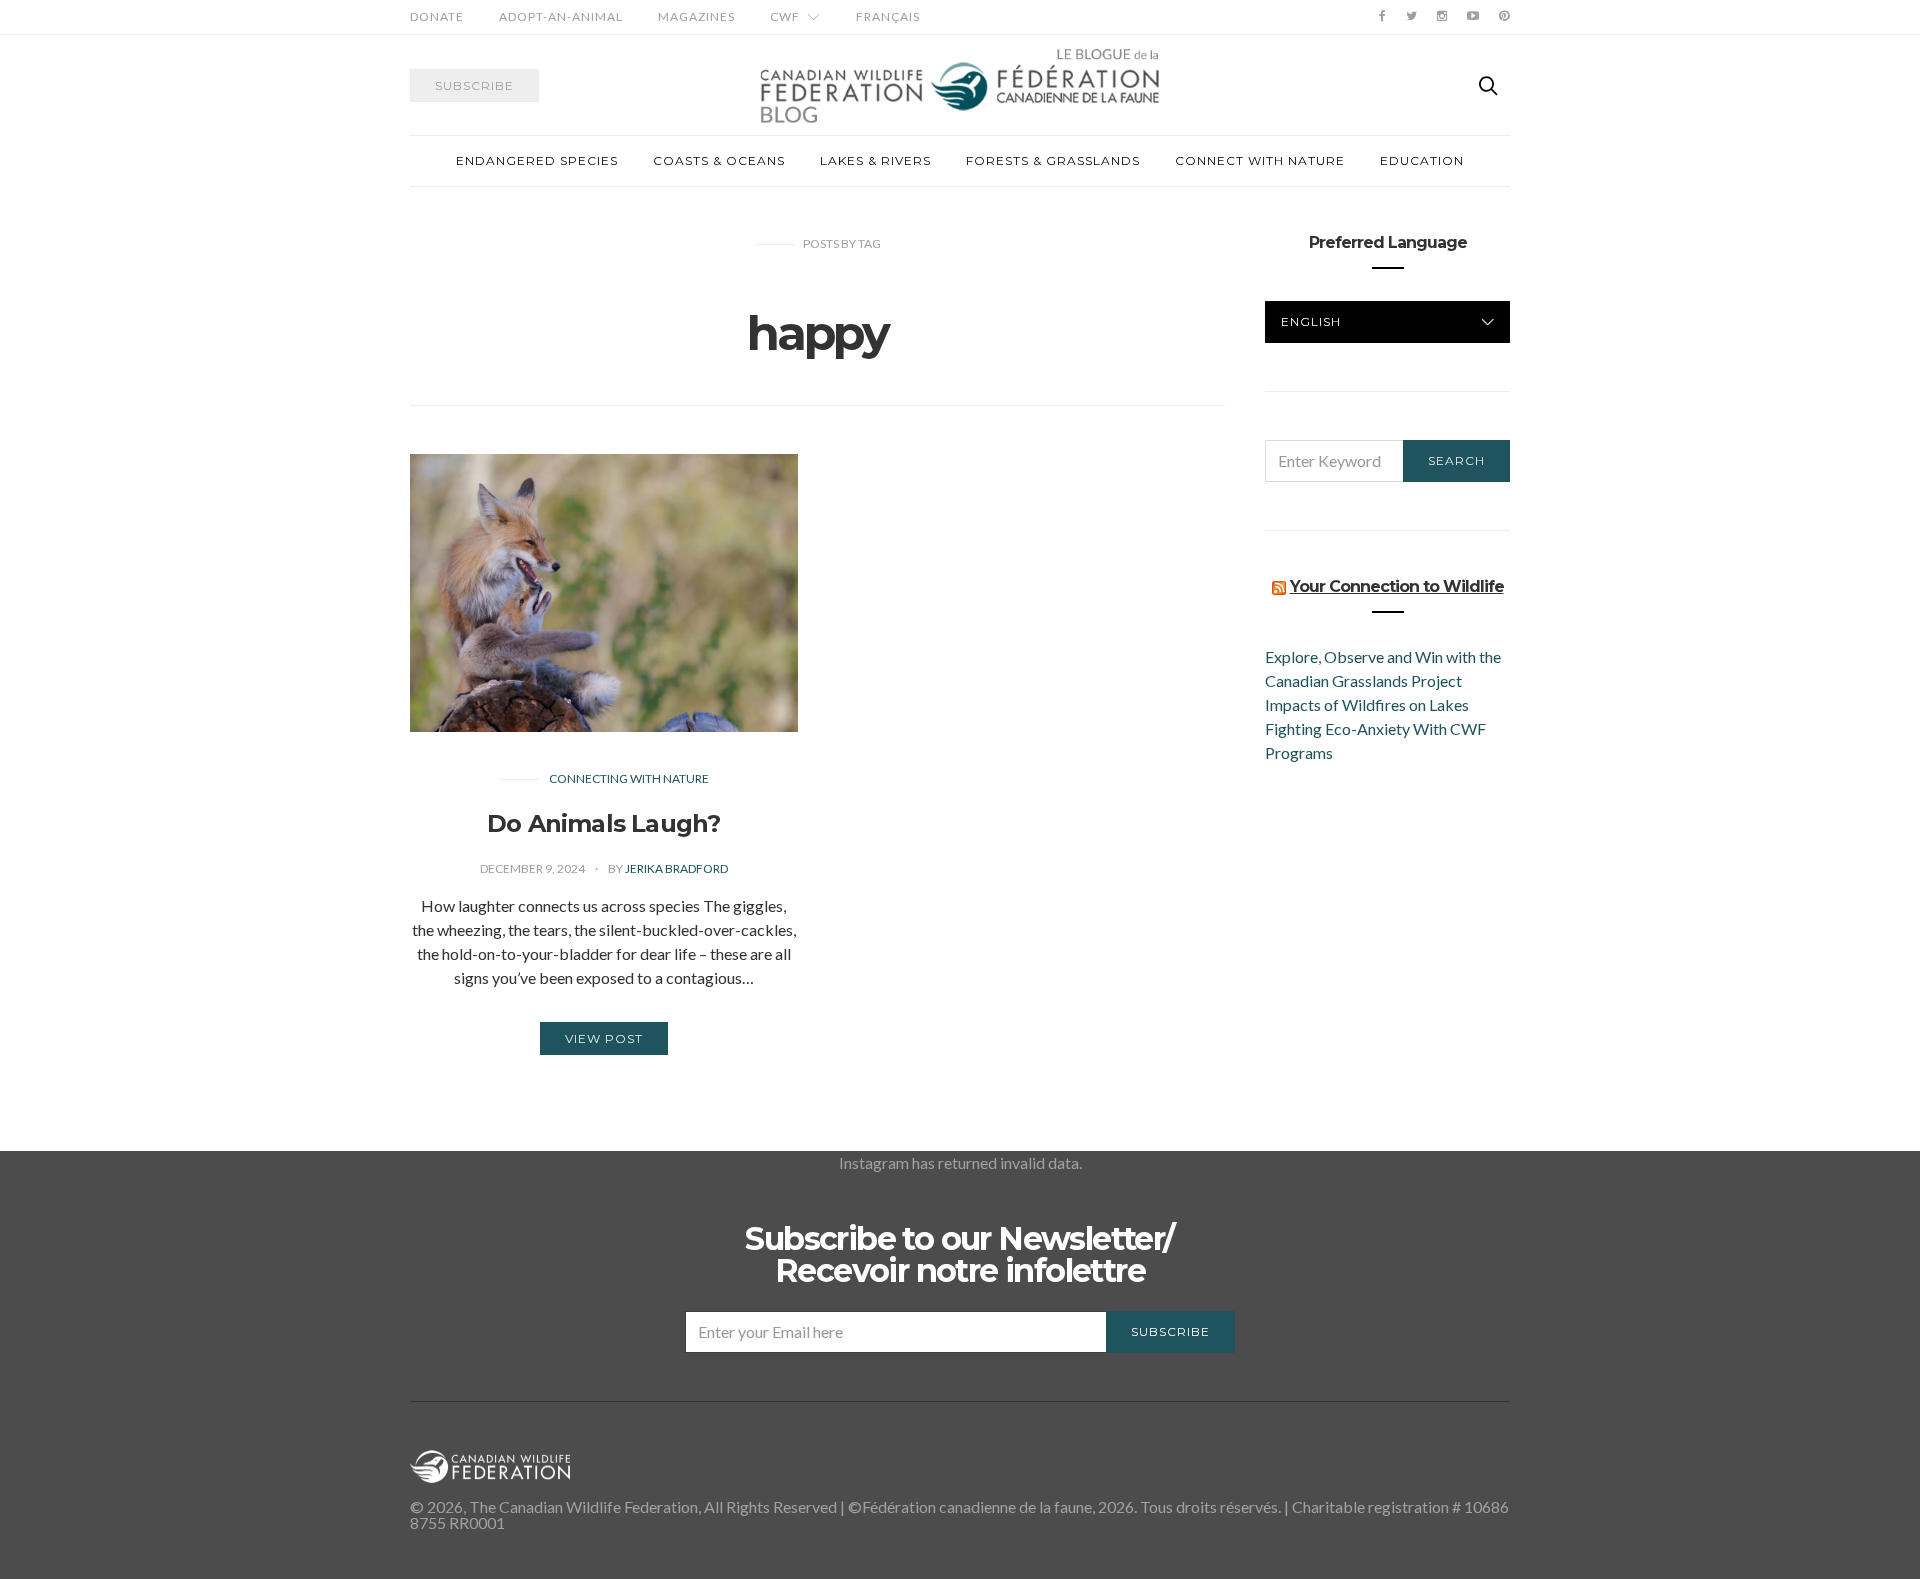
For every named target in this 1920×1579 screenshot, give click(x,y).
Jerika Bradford (676, 868)
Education (1422, 160)
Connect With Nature (1260, 160)
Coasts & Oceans (719, 160)
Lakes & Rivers (875, 160)
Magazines (696, 16)
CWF (785, 16)
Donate (437, 16)
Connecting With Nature (629, 778)
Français (888, 16)
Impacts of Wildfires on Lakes (1367, 704)
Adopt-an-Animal (561, 16)
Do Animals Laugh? (603, 823)
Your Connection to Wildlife (1397, 586)
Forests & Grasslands (1053, 160)
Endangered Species (537, 160)
